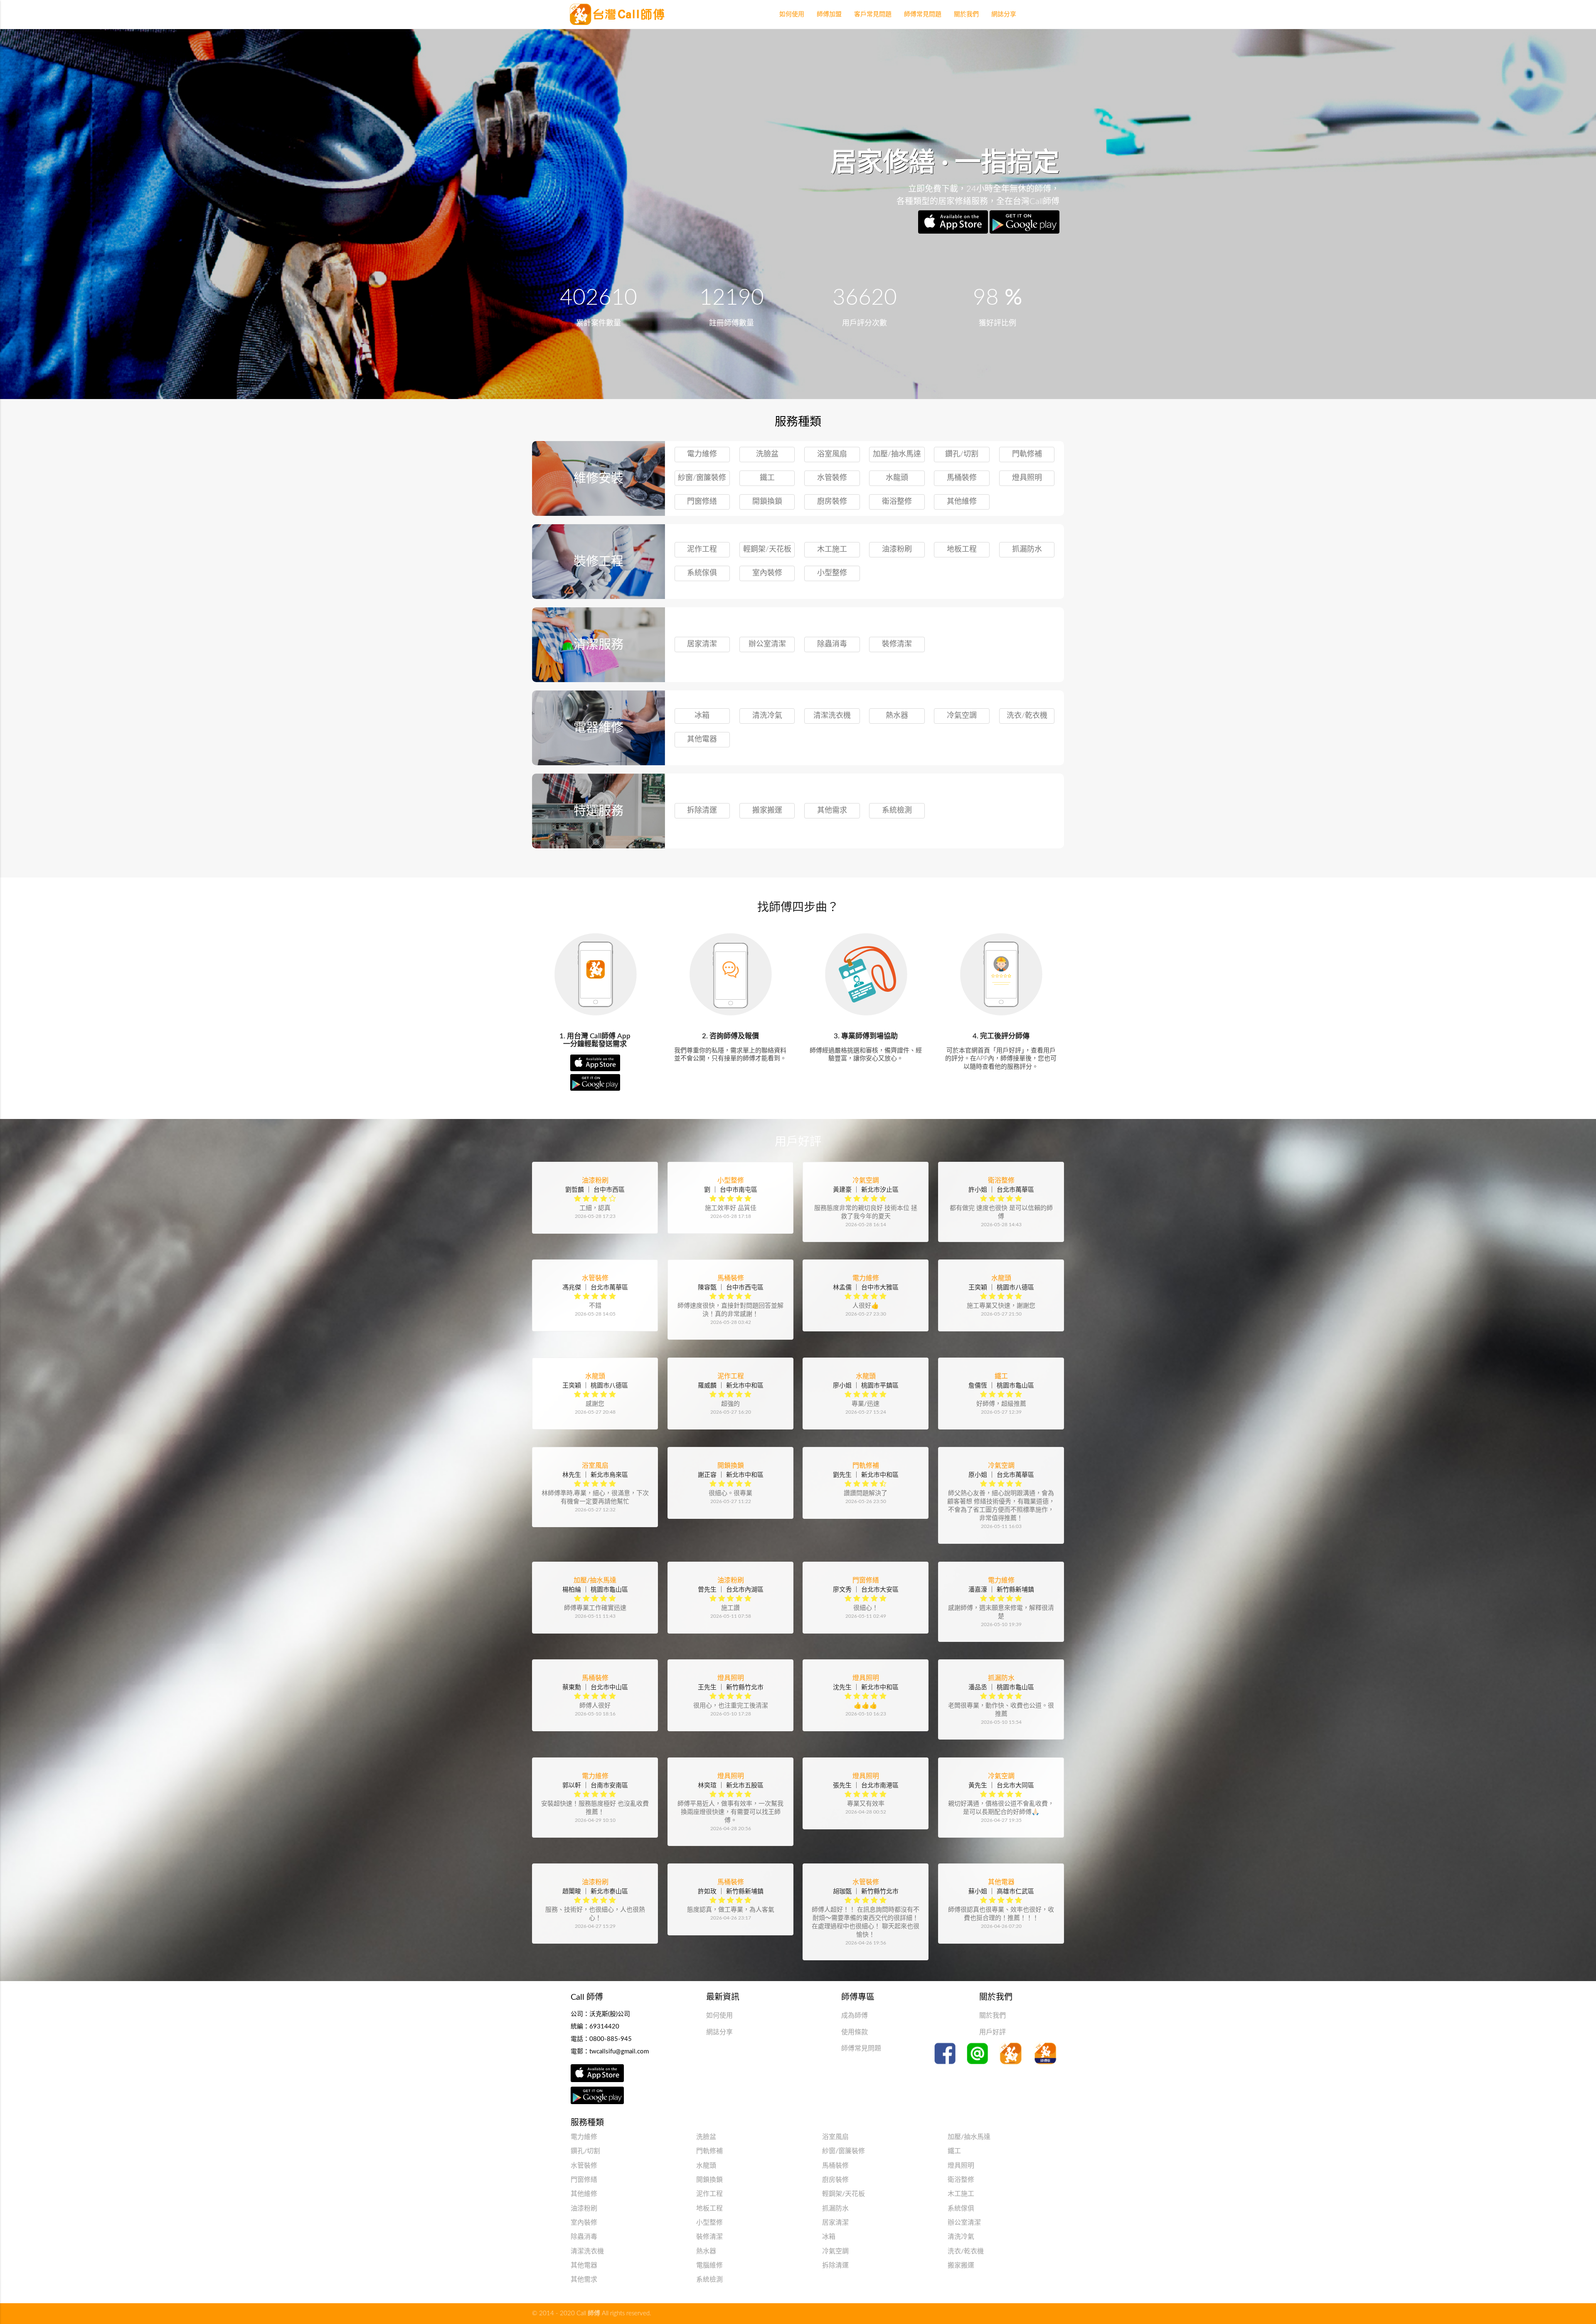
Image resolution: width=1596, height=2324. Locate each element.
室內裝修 (767, 573)
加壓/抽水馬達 (897, 454)
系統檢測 (897, 811)
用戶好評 (993, 2032)
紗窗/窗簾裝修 (702, 478)
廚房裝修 (832, 502)
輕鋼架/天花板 (767, 550)
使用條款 (855, 2032)
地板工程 (962, 550)
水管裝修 (832, 478)
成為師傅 (855, 2016)
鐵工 (767, 478)
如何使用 (719, 2016)
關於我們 (993, 2016)
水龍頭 (897, 478)
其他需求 (832, 811)
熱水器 (897, 716)
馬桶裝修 (962, 478)
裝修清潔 (897, 644)
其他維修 (962, 502)
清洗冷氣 (767, 716)
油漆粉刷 (897, 550)
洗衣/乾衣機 (1027, 716)
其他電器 (702, 739)
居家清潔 (702, 644)
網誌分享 (719, 2032)
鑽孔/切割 (962, 454)
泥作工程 (702, 550)
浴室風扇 (832, 454)
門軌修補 (1027, 454)
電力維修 (702, 454)
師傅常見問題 (861, 2048)
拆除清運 (702, 811)
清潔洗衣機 (832, 716)
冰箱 (702, 716)
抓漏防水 (1027, 550)
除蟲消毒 (832, 644)
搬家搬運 (767, 811)
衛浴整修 (897, 502)
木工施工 (832, 550)
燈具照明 (1027, 478)
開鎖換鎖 (767, 502)
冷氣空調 (962, 716)
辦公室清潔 (767, 644)
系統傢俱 (702, 573)
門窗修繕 (702, 502)
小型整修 (832, 573)
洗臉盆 (767, 454)
